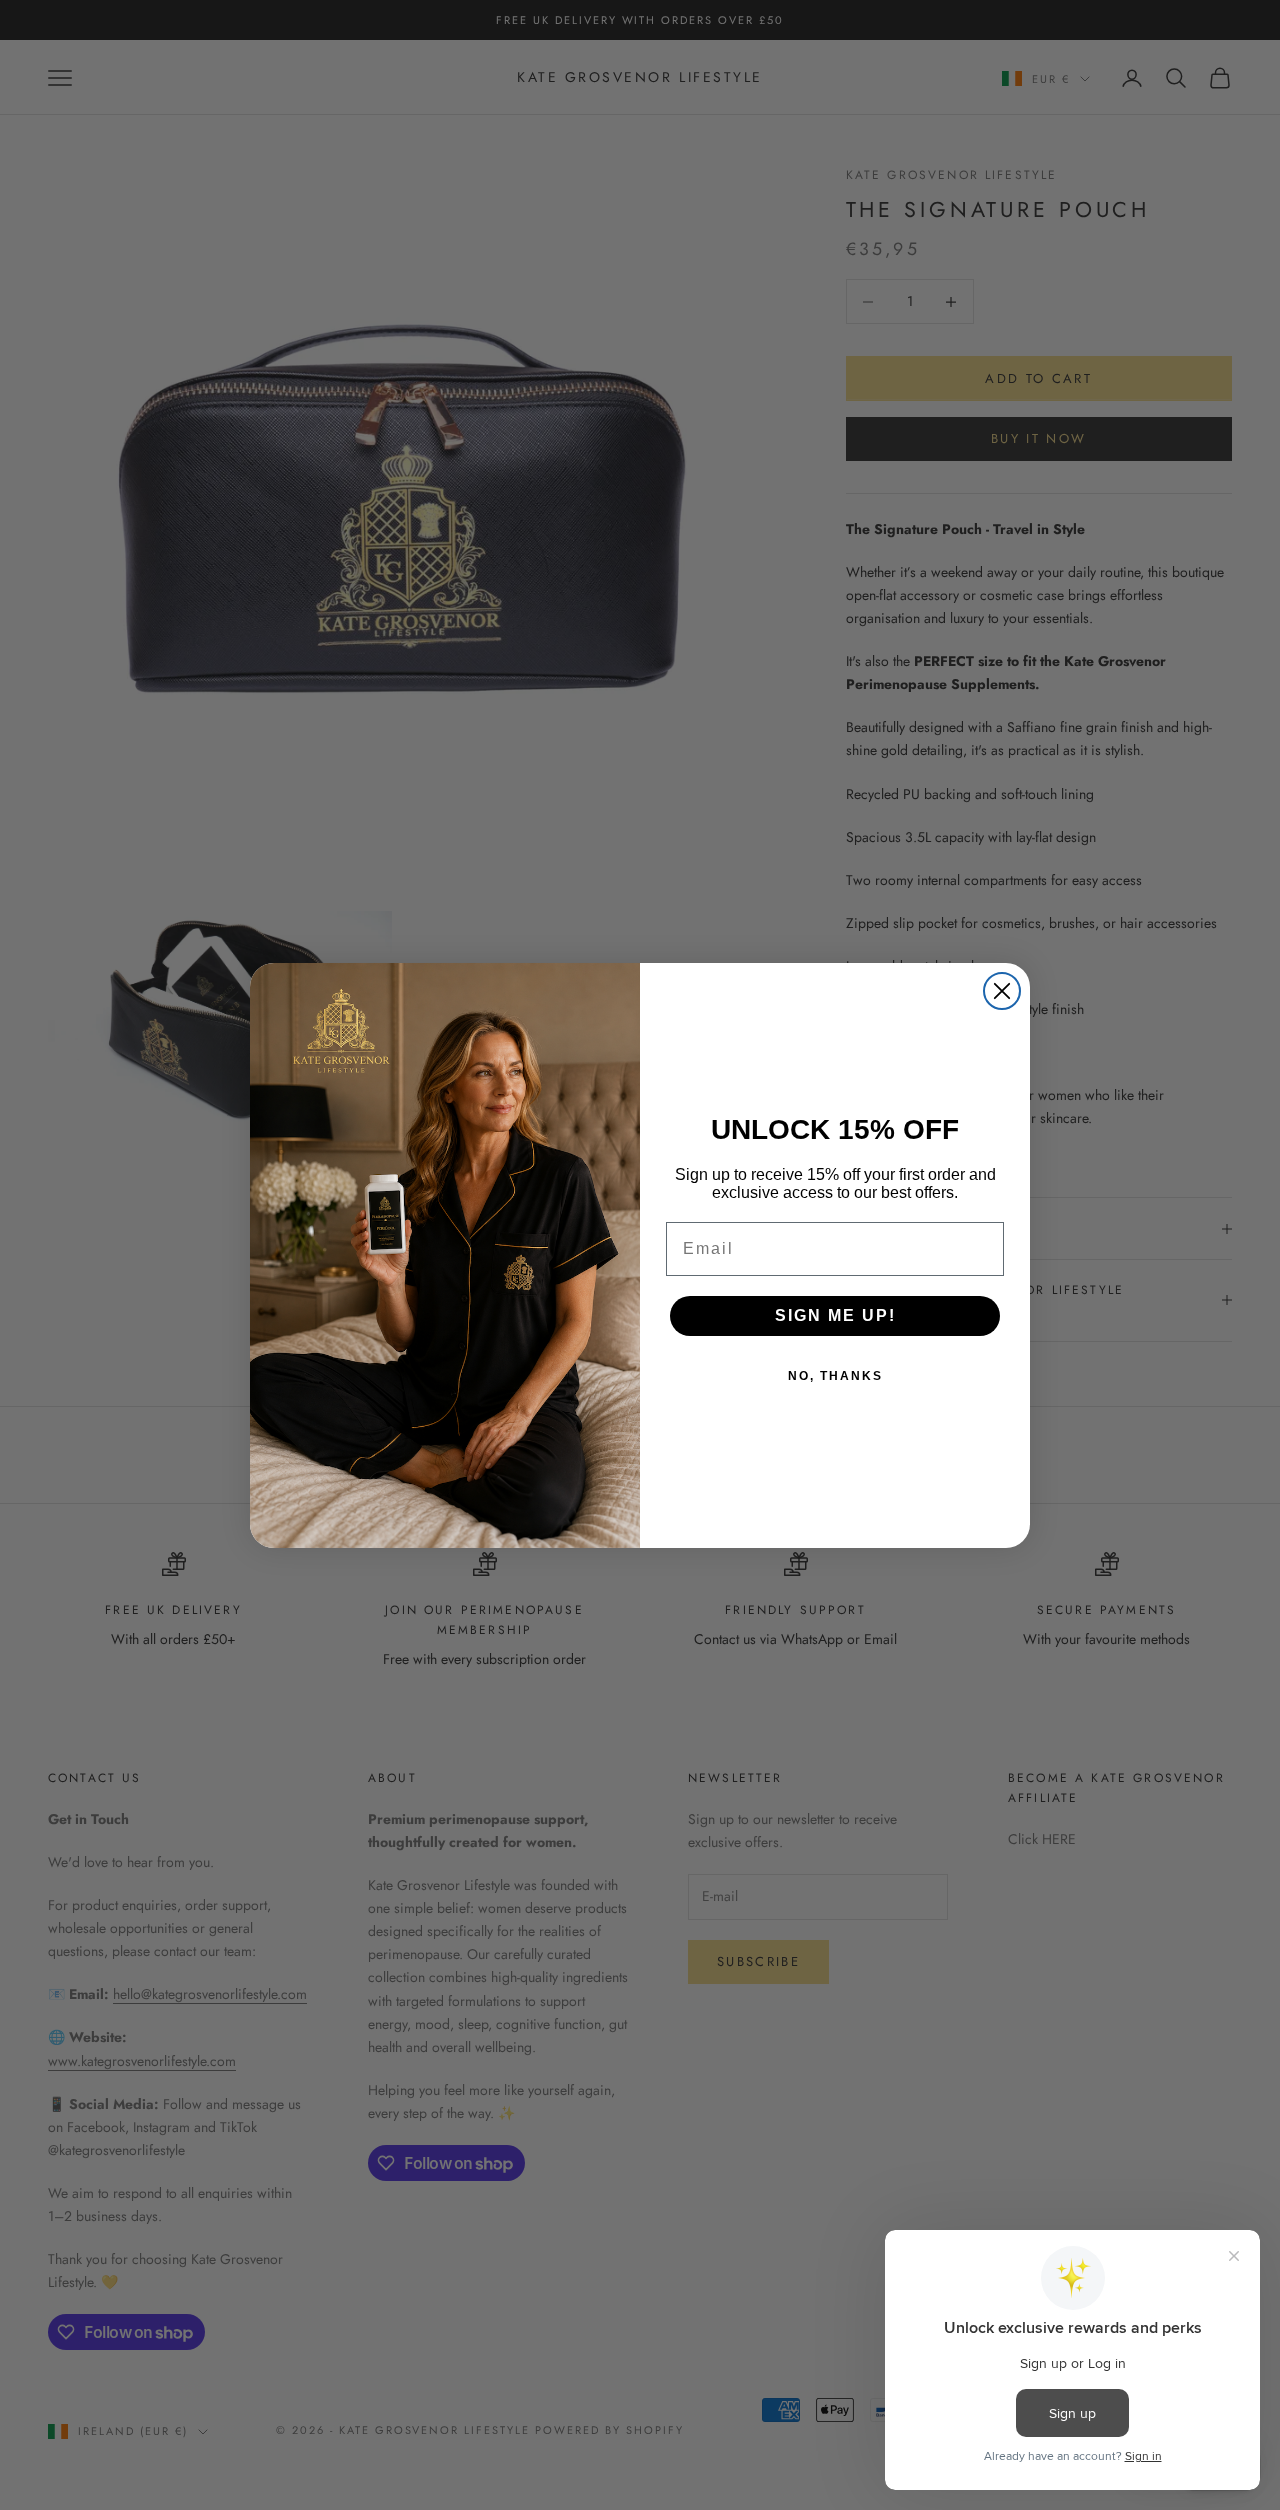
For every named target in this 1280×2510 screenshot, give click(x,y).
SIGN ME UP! (835, 1315)
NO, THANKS (835, 1376)
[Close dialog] (1002, 991)
